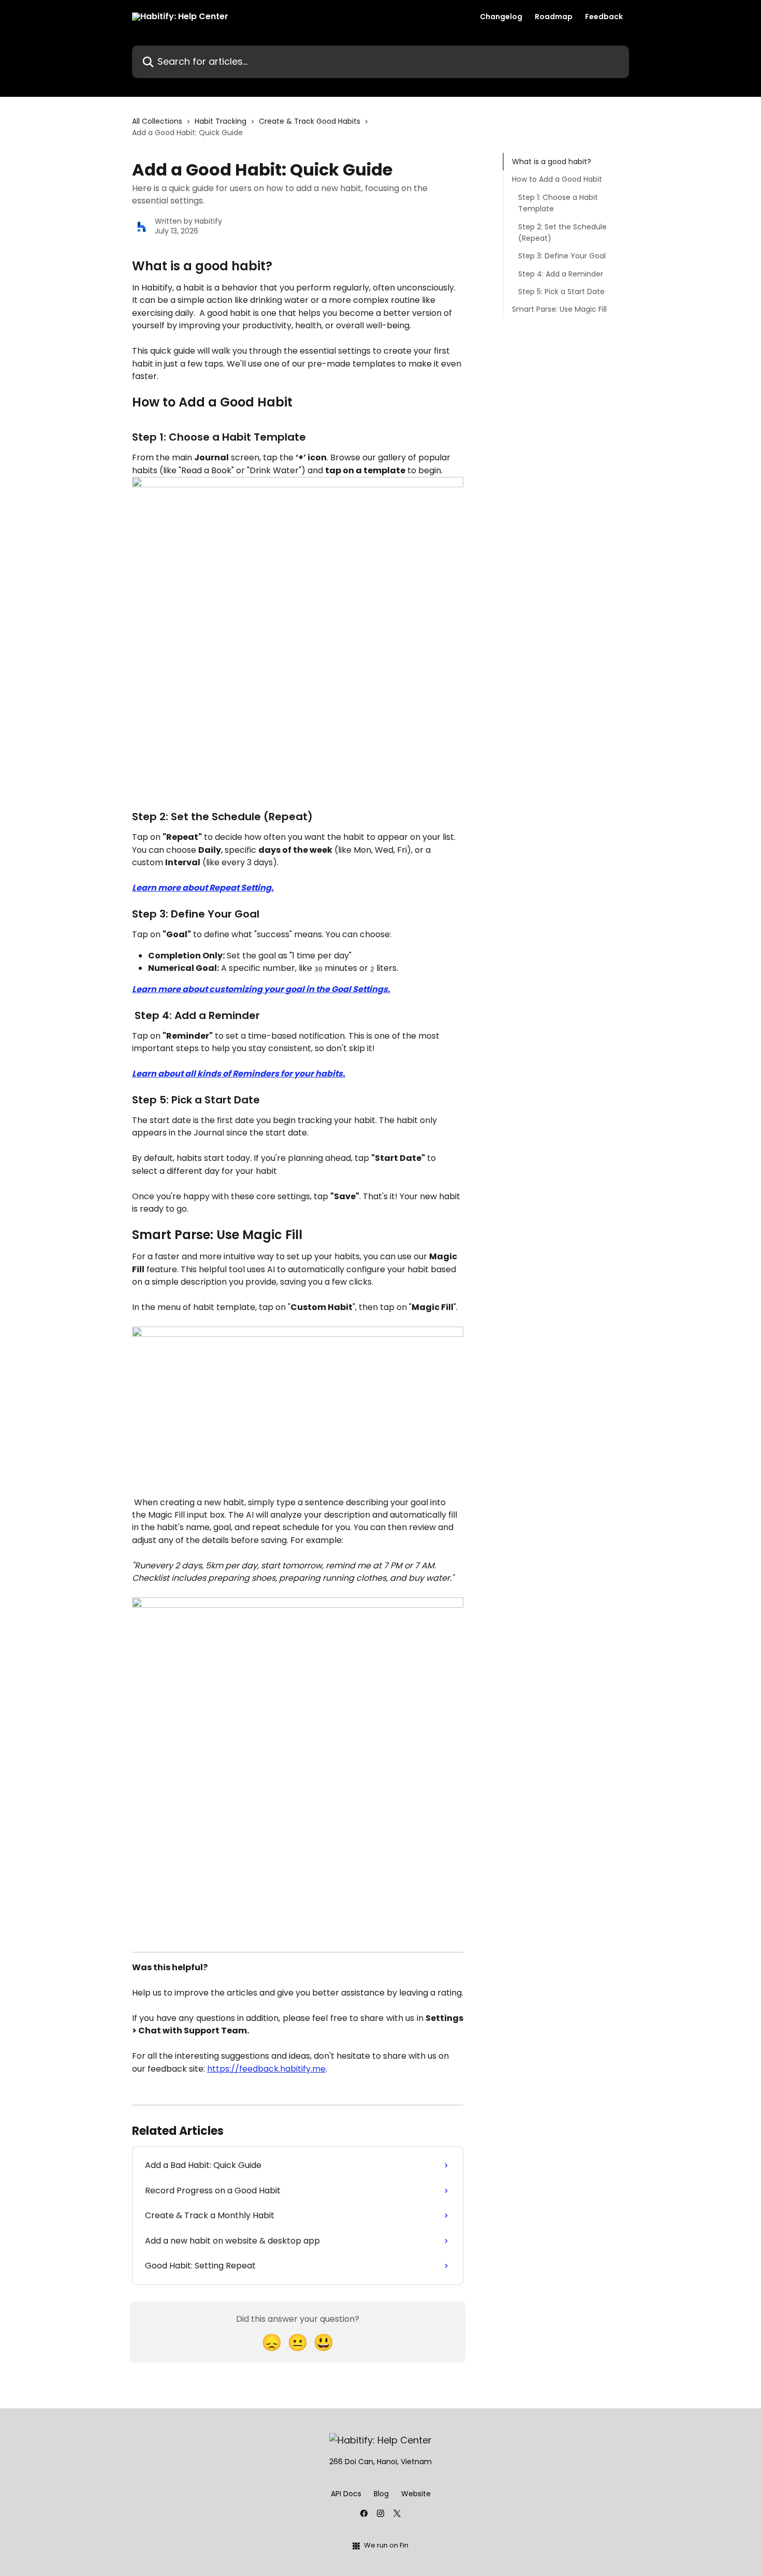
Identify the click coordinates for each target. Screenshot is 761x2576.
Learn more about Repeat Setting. (203, 888)
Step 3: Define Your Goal (562, 256)
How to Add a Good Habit (557, 179)
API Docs (346, 2494)
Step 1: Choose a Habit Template (558, 203)
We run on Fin (386, 2545)
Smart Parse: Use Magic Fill (559, 309)
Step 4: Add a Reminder (561, 274)
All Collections (157, 121)
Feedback (604, 17)
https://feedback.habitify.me (266, 2069)
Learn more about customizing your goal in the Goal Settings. (261, 989)
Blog (381, 2494)
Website (416, 2494)
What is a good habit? (552, 162)
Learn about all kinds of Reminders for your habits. (239, 1074)
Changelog (501, 17)
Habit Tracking (221, 121)
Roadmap (554, 17)
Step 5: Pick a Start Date (561, 292)
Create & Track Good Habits (310, 121)
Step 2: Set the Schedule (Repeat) (562, 232)
